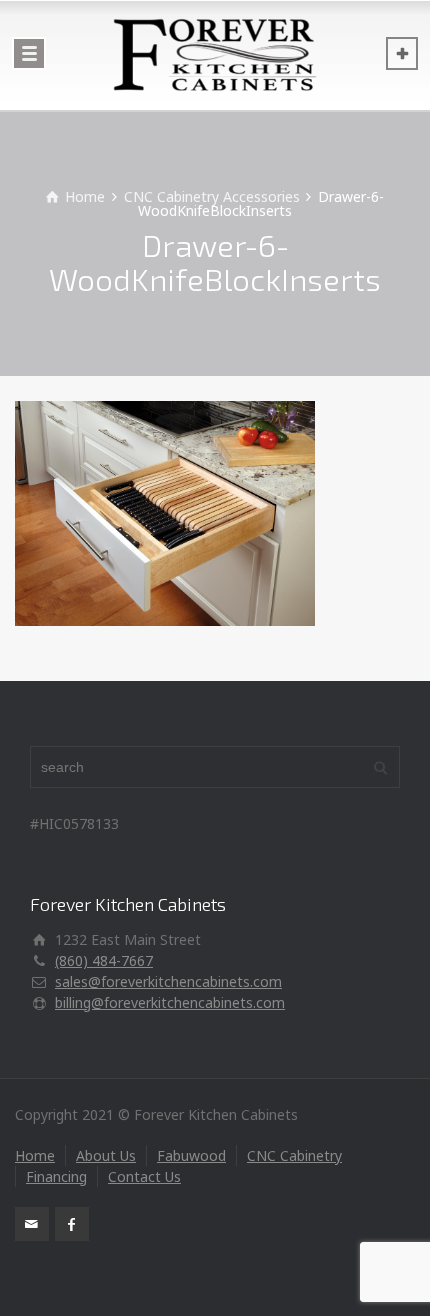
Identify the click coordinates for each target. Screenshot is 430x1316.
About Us (106, 1155)
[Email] (32, 1224)
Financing (56, 1176)
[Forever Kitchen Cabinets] (215, 55)
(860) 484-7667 (104, 960)
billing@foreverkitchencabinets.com (170, 1002)
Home (35, 1155)
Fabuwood (191, 1155)
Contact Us (144, 1176)
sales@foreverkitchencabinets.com (168, 981)
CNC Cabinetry (294, 1155)
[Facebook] (72, 1224)
